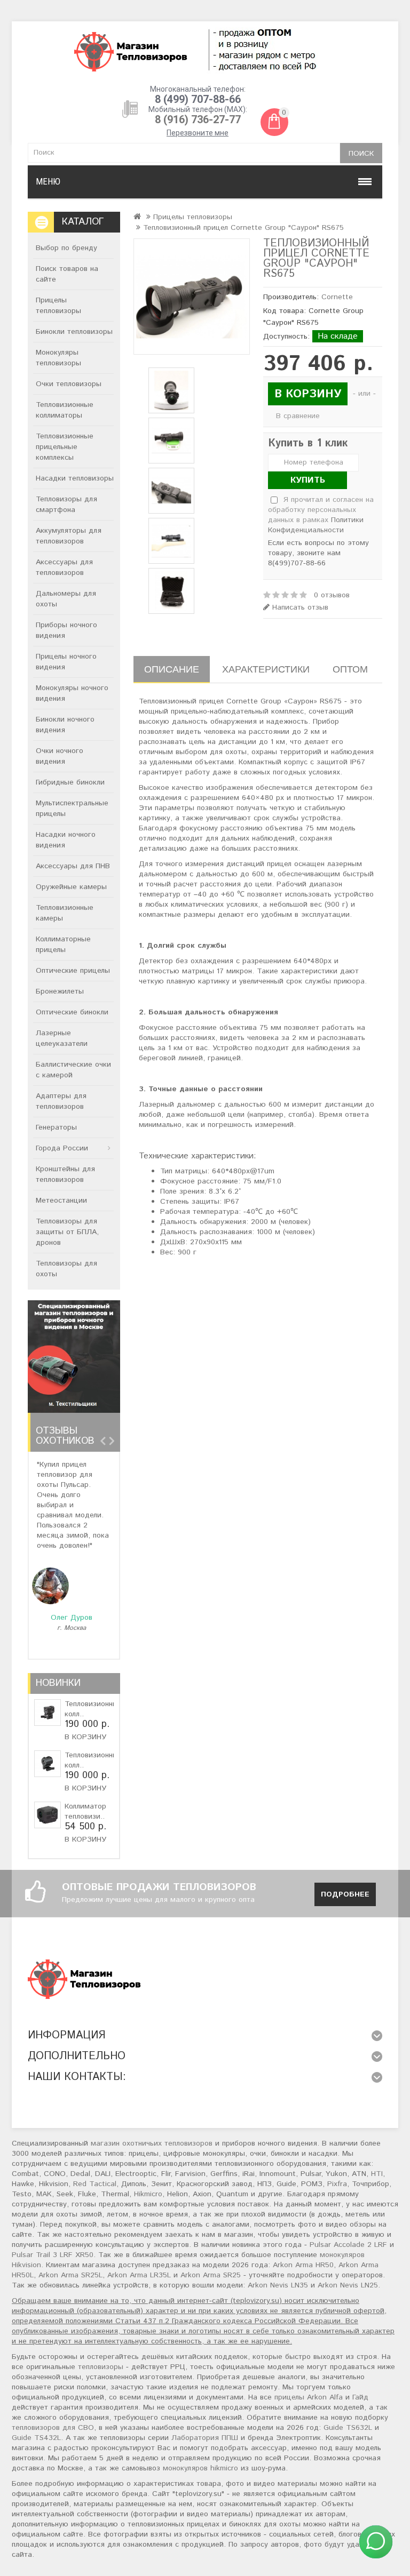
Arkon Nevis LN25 (348, 2285)
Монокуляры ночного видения (72, 693)
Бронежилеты (60, 991)
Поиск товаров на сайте (67, 274)
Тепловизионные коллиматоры (65, 410)
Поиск (361, 154)
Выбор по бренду (66, 248)
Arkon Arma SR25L (70, 2275)
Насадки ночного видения (66, 840)
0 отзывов (332, 595)
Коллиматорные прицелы (63, 945)
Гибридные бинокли (70, 782)
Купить (308, 480)
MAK (44, 2194)
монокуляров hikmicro (200, 2468)
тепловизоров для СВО (53, 2428)
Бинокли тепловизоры (74, 332)
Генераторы (56, 1127)
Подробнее (345, 1894)
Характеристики (266, 669)
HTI (377, 2174)
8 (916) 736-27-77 (198, 119)
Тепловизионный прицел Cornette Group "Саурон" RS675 (243, 228)
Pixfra (337, 2184)
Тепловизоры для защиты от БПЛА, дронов (67, 1232)
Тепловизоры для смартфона (66, 505)
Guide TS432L (36, 2438)
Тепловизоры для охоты (66, 1269)
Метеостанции (61, 1201)
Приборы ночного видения (66, 630)
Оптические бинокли (72, 1012)
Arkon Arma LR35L (139, 2275)
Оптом (350, 669)
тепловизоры (101, 2367)
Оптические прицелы (73, 971)
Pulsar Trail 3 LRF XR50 (53, 2255)
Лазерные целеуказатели (62, 1038)
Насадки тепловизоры (75, 478)
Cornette (337, 297)
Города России (62, 1148)
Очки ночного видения (60, 756)
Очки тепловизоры (69, 384)
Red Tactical (95, 2184)
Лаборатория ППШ (205, 2438)
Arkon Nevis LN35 (278, 2285)
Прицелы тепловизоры (58, 306)
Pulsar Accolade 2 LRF (348, 2245)
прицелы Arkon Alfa (309, 2397)
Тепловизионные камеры (65, 913)
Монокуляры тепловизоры (58, 358)
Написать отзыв (299, 608)
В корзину (85, 1737)
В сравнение (298, 416)
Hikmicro (148, 2194)
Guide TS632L (348, 2428)
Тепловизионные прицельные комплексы (65, 447)
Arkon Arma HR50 (303, 2265)
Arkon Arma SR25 (211, 2275)
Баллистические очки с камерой (73, 1070)
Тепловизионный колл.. (93, 1709)
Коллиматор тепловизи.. (85, 1811)
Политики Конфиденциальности (316, 525)
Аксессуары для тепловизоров (64, 567)
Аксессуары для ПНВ (73, 866)
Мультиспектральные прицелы (72, 809)
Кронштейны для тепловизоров (65, 1174)
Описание (172, 669)
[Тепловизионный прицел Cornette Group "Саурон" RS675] (192, 297)
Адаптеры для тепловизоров (61, 1101)
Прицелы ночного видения (66, 662)
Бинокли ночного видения (65, 725)
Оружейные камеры (71, 887)
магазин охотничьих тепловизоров (152, 2143)
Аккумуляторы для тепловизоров (69, 536)
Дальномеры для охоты (66, 599)
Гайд (360, 2397)
